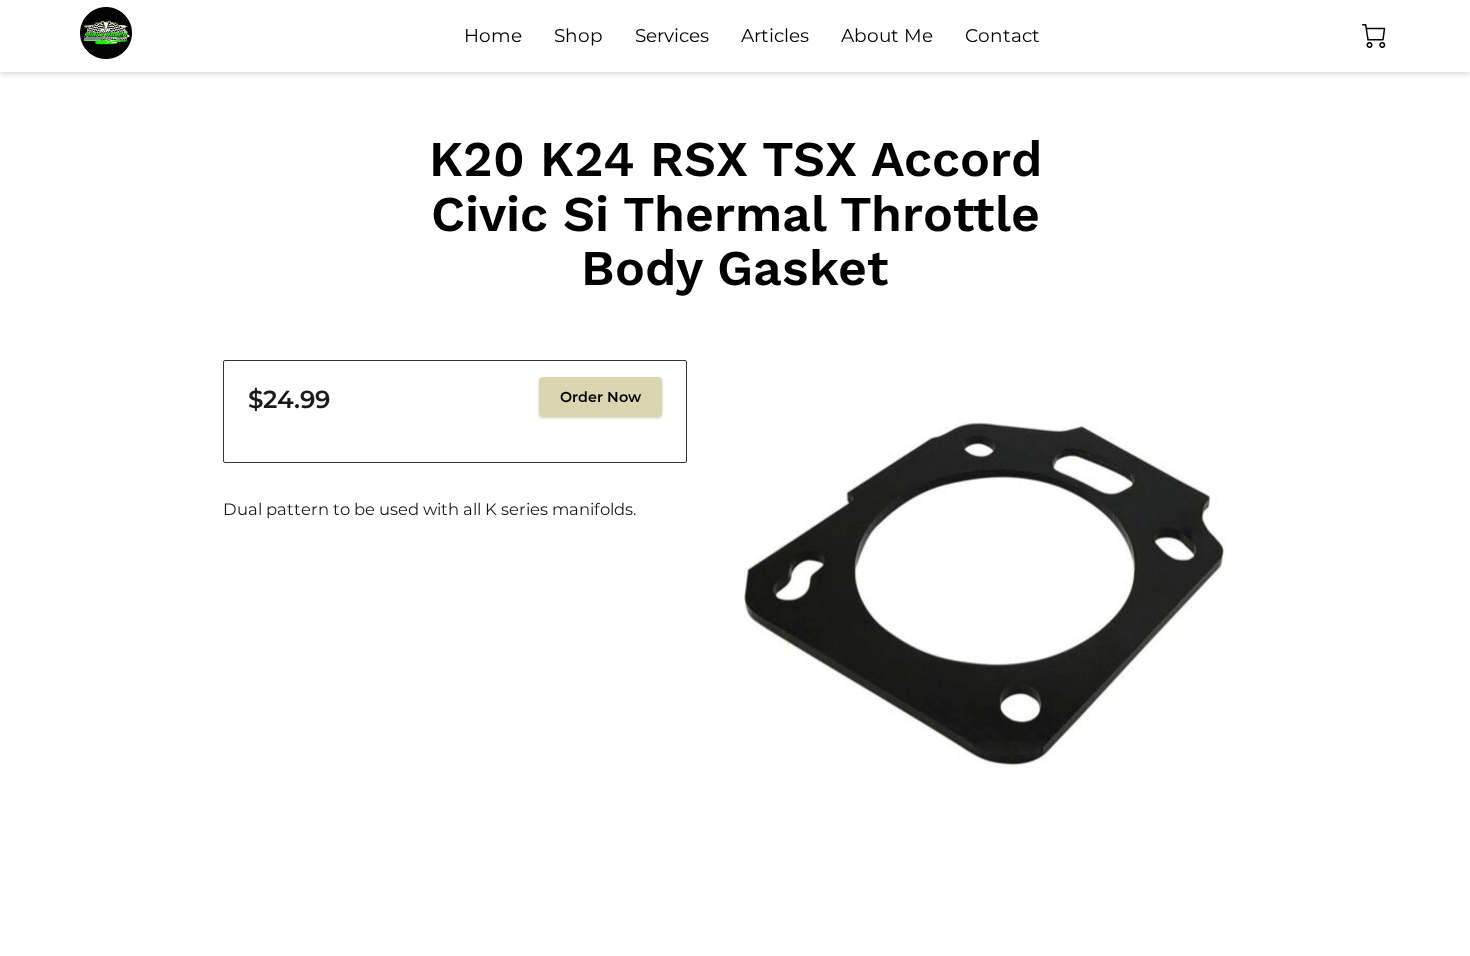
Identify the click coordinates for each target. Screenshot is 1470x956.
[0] (1374, 36)
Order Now (600, 397)
